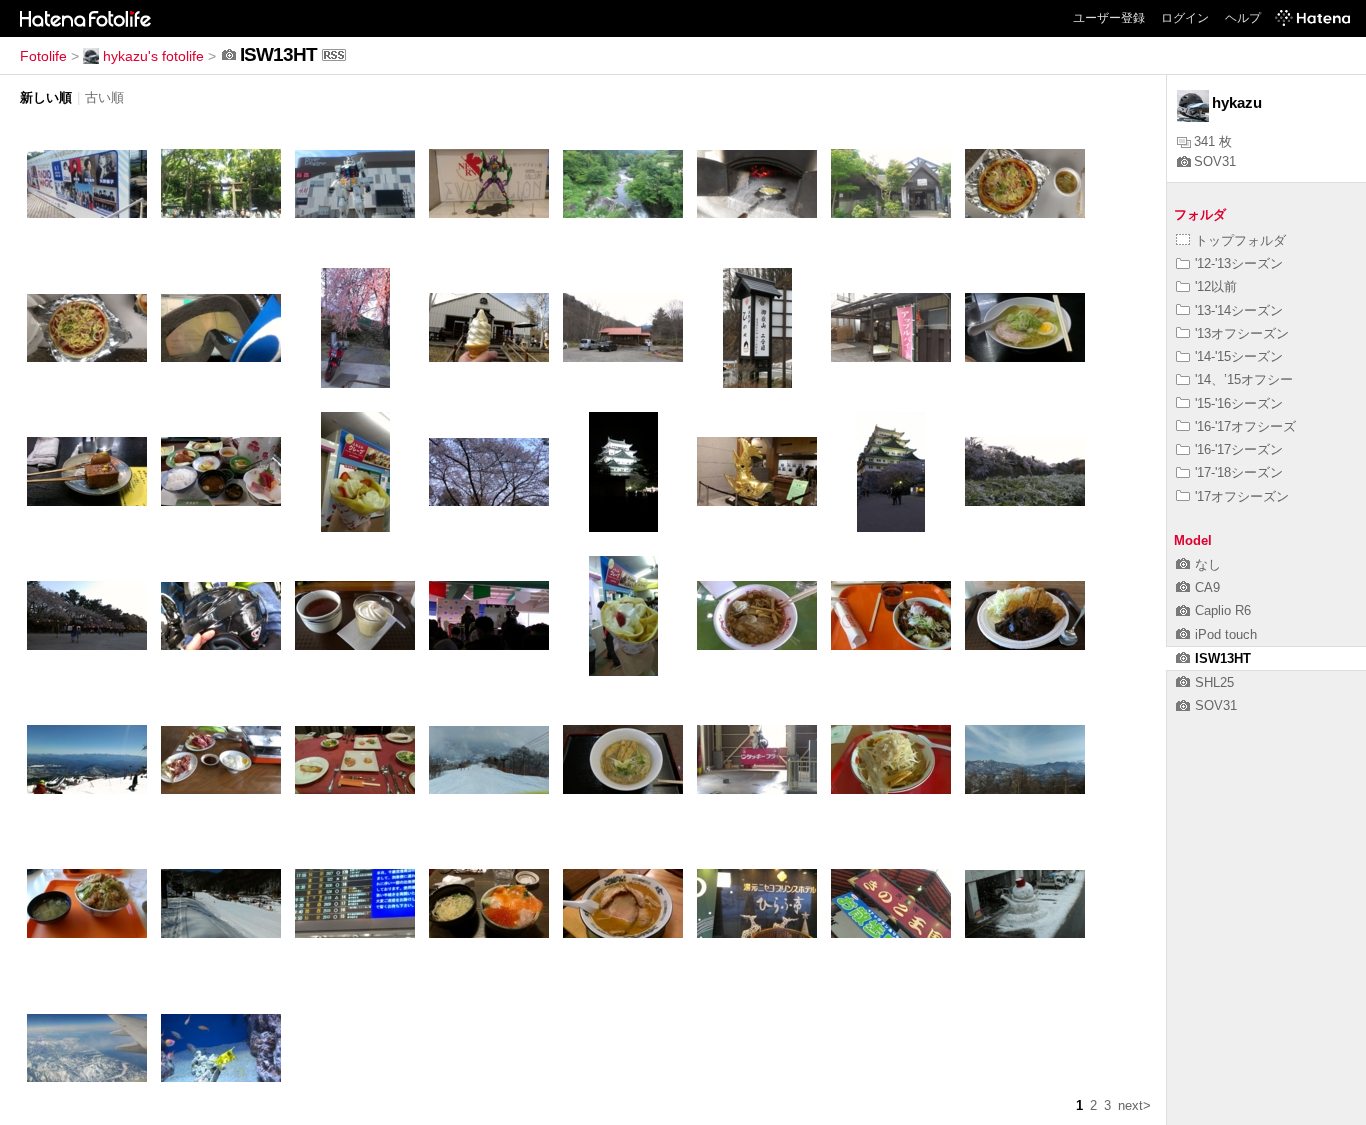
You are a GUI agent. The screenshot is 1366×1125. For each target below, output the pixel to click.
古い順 (104, 97)
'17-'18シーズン (1239, 472)
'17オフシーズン (1242, 496)
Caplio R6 (1223, 610)
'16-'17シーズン (1239, 449)
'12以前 (1216, 286)
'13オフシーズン (1242, 333)
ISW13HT (1223, 658)
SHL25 (1214, 682)
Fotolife (43, 56)
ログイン (1185, 18)
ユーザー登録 (1109, 18)
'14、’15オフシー (1244, 379)
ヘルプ (1243, 18)
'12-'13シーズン (1239, 263)
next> (1134, 1105)
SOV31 (1215, 161)
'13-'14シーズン (1239, 310)
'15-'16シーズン (1239, 403)
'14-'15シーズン (1239, 356)
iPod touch (1226, 634)
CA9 (1207, 587)
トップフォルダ (1240, 240)
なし (1208, 564)
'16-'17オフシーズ (1245, 426)
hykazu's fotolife (153, 56)
